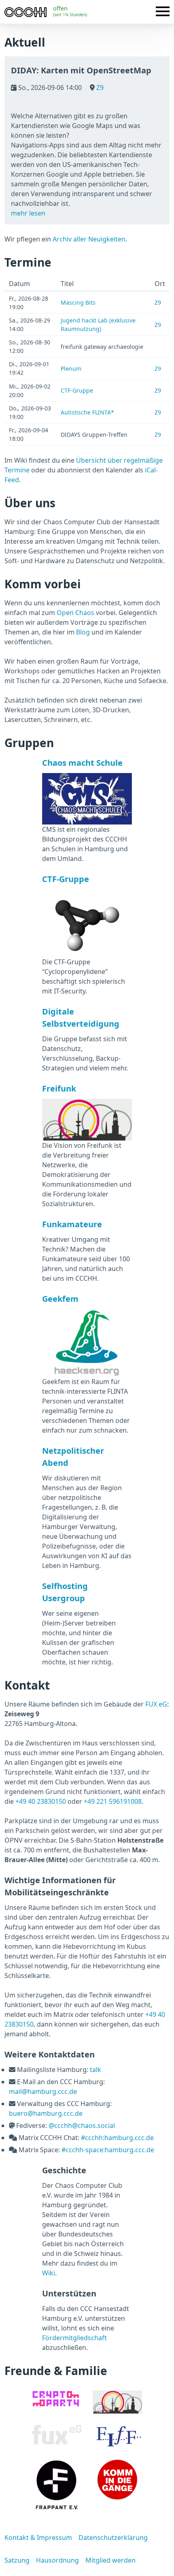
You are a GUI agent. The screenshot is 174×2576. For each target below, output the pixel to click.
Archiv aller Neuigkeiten (89, 239)
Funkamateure (72, 1224)
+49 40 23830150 (41, 1801)
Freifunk (59, 1088)
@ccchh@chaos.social (82, 2125)
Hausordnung (57, 2560)
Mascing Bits (78, 302)
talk (95, 2070)
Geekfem (60, 1299)
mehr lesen (28, 213)
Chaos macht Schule (82, 763)
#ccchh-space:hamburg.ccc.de (108, 2150)
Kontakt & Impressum (38, 2538)
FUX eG (156, 1704)
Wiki (49, 2273)
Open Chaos (75, 613)
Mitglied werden (110, 2560)
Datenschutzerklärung (113, 2538)
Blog (83, 632)
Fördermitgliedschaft (74, 2338)
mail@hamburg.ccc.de (43, 2091)
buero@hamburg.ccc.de (46, 2113)
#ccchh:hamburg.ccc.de (117, 2138)
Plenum (71, 368)
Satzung (17, 2560)
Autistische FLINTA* (87, 412)
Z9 (99, 88)
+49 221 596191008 (113, 1801)
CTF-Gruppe (77, 390)
